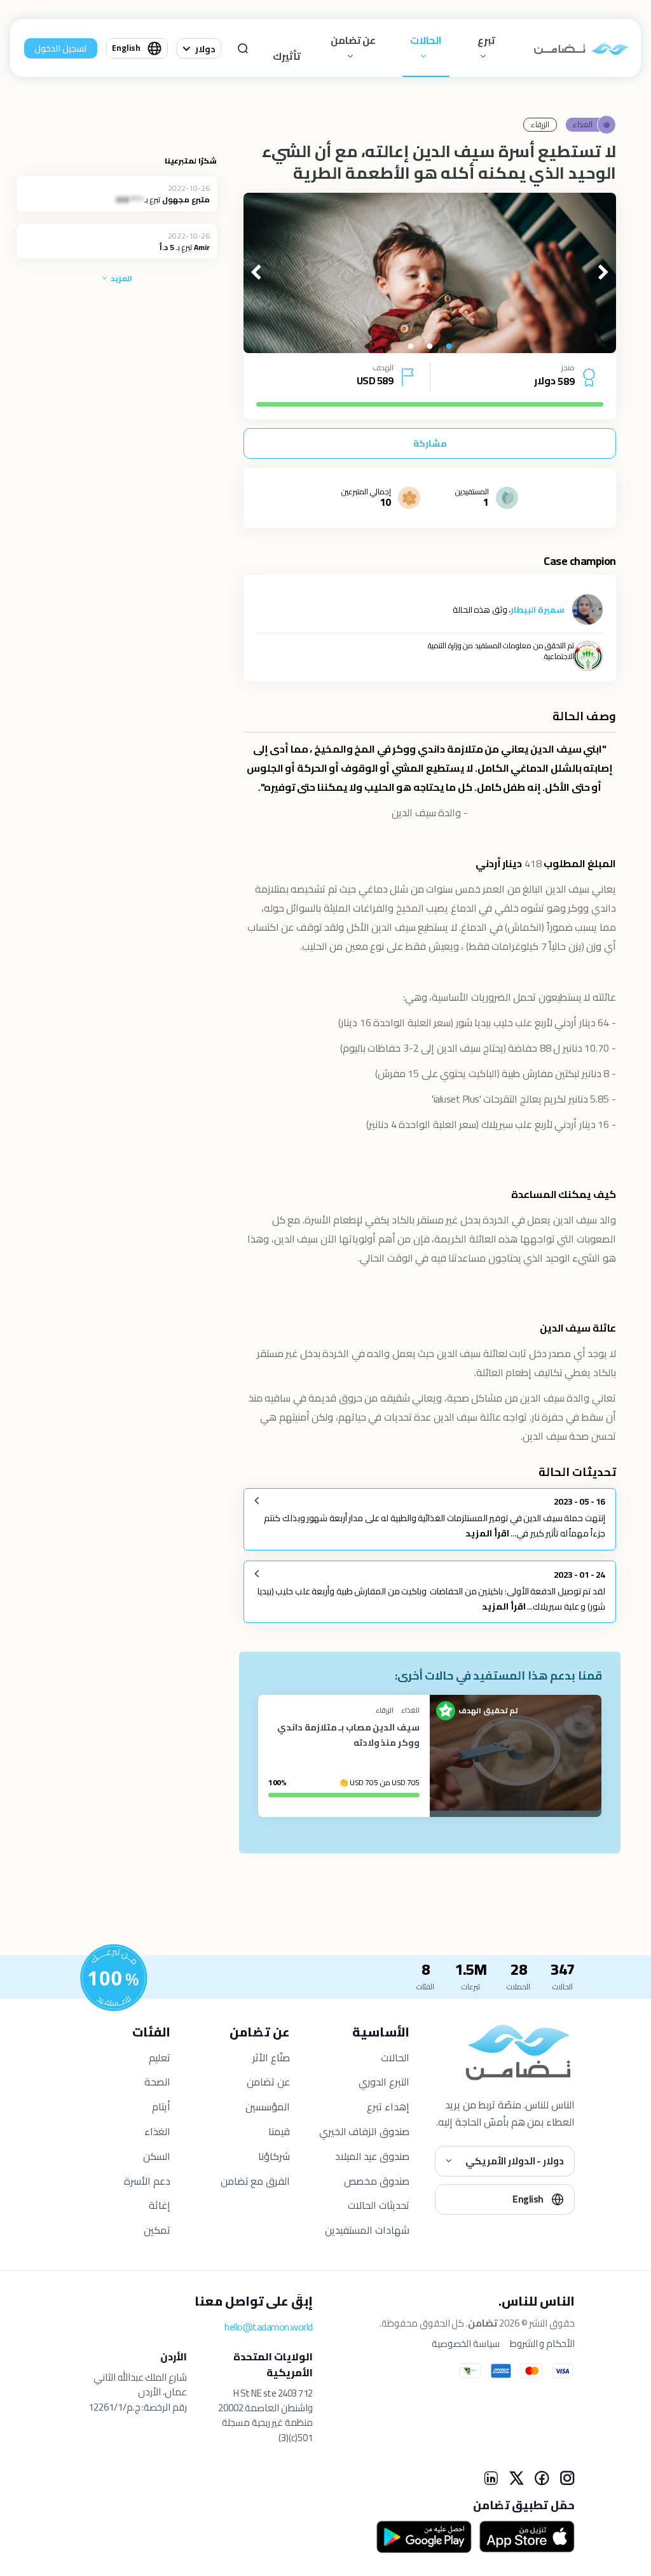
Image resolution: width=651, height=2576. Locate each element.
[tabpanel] (430, 273)
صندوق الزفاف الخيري (364, 2131)
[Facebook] (542, 2478)
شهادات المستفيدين (367, 2230)
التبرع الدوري (384, 2082)
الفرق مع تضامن (255, 2181)
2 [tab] (430, 347)
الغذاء (157, 2131)
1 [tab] (449, 347)
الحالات (426, 40)
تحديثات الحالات (379, 2205)
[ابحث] (243, 48)
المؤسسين (268, 2106)
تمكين (157, 2230)
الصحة (157, 2082)
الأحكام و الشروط (542, 2344)
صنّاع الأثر (271, 2057)
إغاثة (160, 2205)
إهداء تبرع (388, 2106)
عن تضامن (353, 40)
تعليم (160, 2057)
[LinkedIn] (491, 2478)
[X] (516, 2478)
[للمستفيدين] (114, 1978)
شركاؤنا (274, 2156)
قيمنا (279, 2131)
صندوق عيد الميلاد (372, 2156)
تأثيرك (287, 56)
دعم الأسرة (147, 2181)
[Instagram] (567, 2478)
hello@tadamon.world (269, 2327)
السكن (157, 2156)
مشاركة (430, 443)
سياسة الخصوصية (466, 2344)
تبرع (486, 40)
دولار (205, 49)
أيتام (161, 2106)
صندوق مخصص (377, 2181)
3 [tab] (411, 347)
